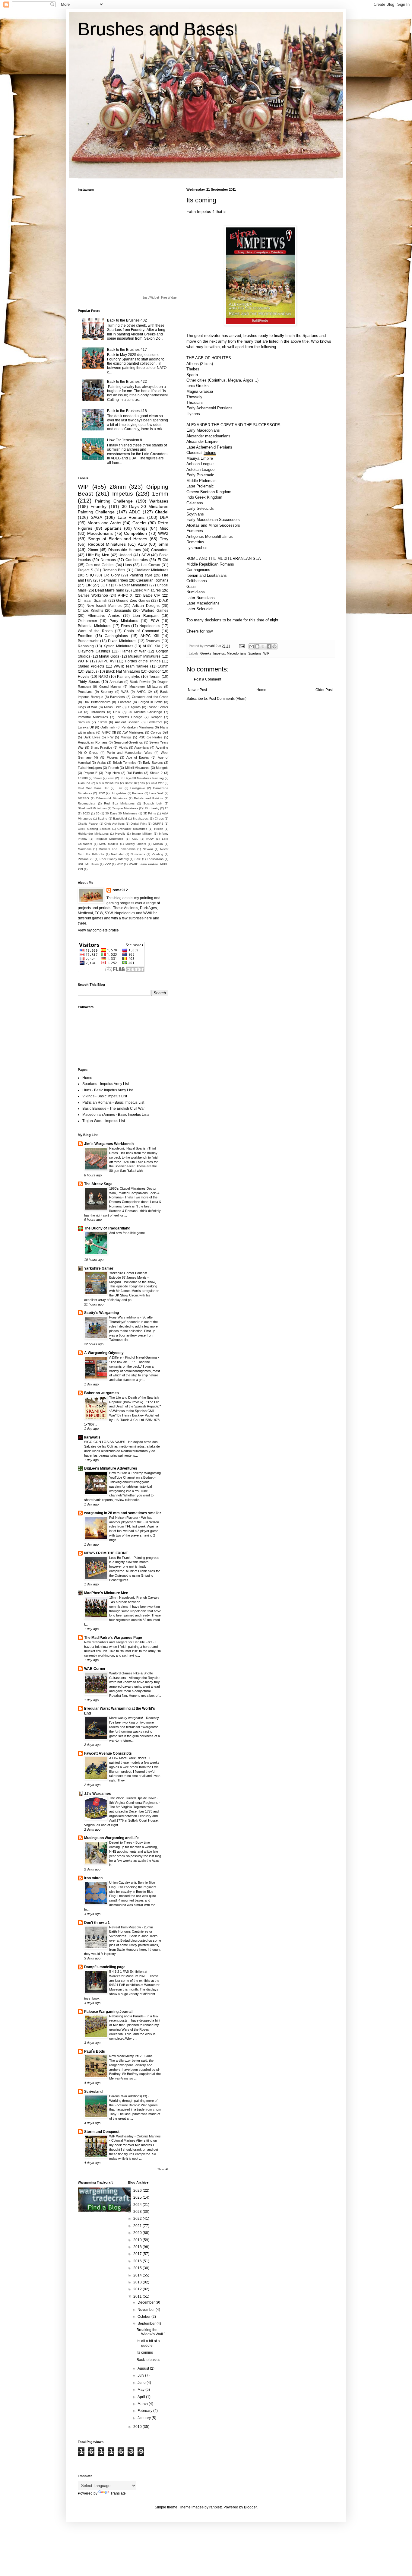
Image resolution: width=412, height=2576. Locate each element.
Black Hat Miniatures (123, 671)
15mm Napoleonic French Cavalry (134, 1597)
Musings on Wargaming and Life (111, 1838)
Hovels (84, 677)
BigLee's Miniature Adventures (111, 1468)
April (142, 2397)
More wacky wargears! (127, 1718)
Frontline (85, 636)
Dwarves (153, 641)
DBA (164, 517)
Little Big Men (98, 555)
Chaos (159, 818)
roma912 (120, 890)
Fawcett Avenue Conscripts (108, 1753)
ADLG (135, 512)
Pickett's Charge (130, 717)
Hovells (120, 834)
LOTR (105, 585)
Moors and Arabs (104, 523)
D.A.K (164, 601)
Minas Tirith (113, 707)
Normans (108, 560)
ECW (155, 621)
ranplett (216, 2507)
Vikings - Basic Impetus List (105, 1096)
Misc (164, 528)
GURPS (158, 824)
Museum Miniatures (144, 656)
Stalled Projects (91, 666)
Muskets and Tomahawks (117, 849)
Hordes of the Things (143, 661)
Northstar (117, 854)
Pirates (157, 737)
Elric (120, 788)
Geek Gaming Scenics (94, 829)
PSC (142, 737)
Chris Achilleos (114, 824)
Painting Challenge (114, 501)
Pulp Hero (112, 773)
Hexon (159, 829)
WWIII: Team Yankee (131, 666)
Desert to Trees (121, 1842)
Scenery (107, 692)
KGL (135, 839)
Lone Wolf (157, 793)
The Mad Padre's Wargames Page (113, 1638)
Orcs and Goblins (100, 565)
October (144, 2317)
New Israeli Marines (104, 606)
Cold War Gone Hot (93, 788)
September (147, 2324)
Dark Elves (92, 737)
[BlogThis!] (257, 646)
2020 (138, 2233)
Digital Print (139, 824)
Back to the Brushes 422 (127, 382)
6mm (163, 544)
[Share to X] (263, 646)
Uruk (117, 712)
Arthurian (116, 682)
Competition (135, 533)
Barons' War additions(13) (129, 2096)
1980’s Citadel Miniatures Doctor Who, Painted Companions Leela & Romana (134, 1193)
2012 (138, 2289)
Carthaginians (116, 636)
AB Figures (109, 757)
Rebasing (86, 646)
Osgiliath (134, 707)
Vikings (141, 528)
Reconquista (87, 803)
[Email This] (252, 646)
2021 (138, 2226)
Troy (164, 539)
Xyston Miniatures (118, 646)
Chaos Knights (90, 611)
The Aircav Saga (98, 1184)
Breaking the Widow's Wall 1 (151, 2332)
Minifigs (126, 737)
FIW (110, 737)
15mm (160, 494)
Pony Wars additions (125, 1317)
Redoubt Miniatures (107, 544)
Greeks (206, 653)
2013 (138, 2282)
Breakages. (141, 818)
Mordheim (85, 849)
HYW (101, 793)
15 (166, 808)
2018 (138, 2247)
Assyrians (142, 747)
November (147, 2310)
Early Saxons (153, 763)
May (141, 2390)
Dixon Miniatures (122, 641)
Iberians (138, 793)
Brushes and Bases (156, 29)
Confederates (137, 560)
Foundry (98, 506)
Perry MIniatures (124, 621)
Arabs (101, 763)
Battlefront (155, 722)
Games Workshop (93, 595)
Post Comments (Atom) (228, 699)
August (144, 2368)
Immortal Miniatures (93, 717)
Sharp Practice (101, 747)
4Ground (84, 783)
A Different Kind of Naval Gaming (133, 1357)
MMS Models (109, 844)
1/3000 (83, 778)
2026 (138, 2191)
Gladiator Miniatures (151, 570)
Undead (125, 555)
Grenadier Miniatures (132, 829)
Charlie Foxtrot (88, 824)
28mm (118, 487)
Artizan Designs (146, 606)
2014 (138, 2275)
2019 (138, 2240)
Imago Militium (142, 834)
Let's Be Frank (120, 1558)
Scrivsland (93, 2092)
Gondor (155, 671)
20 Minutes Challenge (145, 712)
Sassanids (122, 611)
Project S (86, 570)
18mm (103, 722)
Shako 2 (156, 773)
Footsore (125, 702)
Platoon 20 (86, 859)
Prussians (85, 692)
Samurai (84, 722)
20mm (93, 550)
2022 (138, 2219)
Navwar (148, 849)
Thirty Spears (89, 682)
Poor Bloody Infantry (114, 859)
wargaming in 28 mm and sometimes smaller (123, 1513)
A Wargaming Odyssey (104, 1353)
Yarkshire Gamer (99, 1268)
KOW (150, 839)
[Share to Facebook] (269, 646)
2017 (138, 2254)
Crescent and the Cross (150, 697)
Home (261, 690)
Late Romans (131, 517)
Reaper (156, 717)
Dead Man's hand (109, 590)
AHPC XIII (150, 636)
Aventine (162, 747)
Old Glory (112, 575)
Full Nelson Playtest (124, 1518)
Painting (157, 854)
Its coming (145, 2352)
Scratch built (153, 803)
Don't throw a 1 (97, 1923)
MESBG (83, 798)
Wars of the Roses (95, 631)
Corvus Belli (159, 732)
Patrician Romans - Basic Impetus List (113, 1102)
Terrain (155, 677)
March (143, 2404)
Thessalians (155, 859)
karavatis (92, 1437)
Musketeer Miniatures (146, 687)
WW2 (163, 533)
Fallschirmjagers (90, 768)
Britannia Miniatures (95, 626)
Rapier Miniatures (134, 585)
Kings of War (87, 707)
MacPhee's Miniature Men (106, 1593)
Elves (125, 626)
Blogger (250, 2507)
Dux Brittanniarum (97, 702)
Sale (138, 859)
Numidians (138, 854)
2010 (138, 2427)
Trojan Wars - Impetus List (104, 1121)
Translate (118, 2493)
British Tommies (125, 763)
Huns (127, 565)
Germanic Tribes (114, 580)
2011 (138, 2296)
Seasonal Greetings (129, 742)
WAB (125, 692)
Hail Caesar (151, 565)
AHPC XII (109, 732)
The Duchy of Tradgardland (107, 1228)
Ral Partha (135, 773)
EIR (89, 585)
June (142, 2383)
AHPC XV (144, 692)
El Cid (163, 560)
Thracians (98, 712)
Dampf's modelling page (105, 1967)
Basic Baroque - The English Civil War (114, 1109)
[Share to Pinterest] (274, 646)
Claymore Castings (94, 651)
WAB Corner (95, 1669)
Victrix (123, 747)
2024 (138, 2205)
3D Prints (150, 813)
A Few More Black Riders (128, 1758)
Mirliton (158, 844)
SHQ (90, 575)
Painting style (141, 575)
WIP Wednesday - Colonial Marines (135, 2136)
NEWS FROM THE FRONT (106, 1553)
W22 (120, 864)
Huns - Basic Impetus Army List (108, 1090)
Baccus (91, 671)
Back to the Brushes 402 (127, 320)
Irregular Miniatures (110, 839)
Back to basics (148, 2360)
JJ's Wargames (98, 1794)
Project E (90, 773)
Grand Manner (110, 687)
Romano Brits (114, 570)
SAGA (97, 517)
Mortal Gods (109, 656)
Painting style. (129, 677)
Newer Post (197, 690)
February (145, 2411)
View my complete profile (98, 930)
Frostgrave (138, 788)
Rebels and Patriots (148, 798)
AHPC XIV (151, 646)
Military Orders (136, 844)
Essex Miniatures (147, 590)
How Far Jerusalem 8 (125, 440)
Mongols (162, 768)
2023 (86, 813)
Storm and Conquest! (102, 2132)
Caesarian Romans (152, 580)
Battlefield (120, 818)
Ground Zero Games (133, 601)
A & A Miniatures (107, 783)
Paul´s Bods (95, 2051)
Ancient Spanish (127, 722)
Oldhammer (87, 621)
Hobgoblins (119, 793)
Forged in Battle (151, 702)
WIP (266, 653)
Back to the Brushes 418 (127, 411)
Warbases (159, 501)
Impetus (219, 653)
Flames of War (133, 651)
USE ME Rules (88, 864)
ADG (142, 544)
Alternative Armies (104, 616)
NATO (103, 677)
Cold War (157, 783)
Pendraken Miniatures (138, 727)
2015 (138, 2268)
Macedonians (237, 653)
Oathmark (108, 727)
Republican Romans (93, 742)
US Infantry (151, 808)
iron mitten (93, 1878)
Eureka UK (86, 727)
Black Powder (140, 682)
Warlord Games (155, 611)
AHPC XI (126, 595)
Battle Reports (135, 783)
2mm (111, 778)
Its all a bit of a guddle (148, 2343)
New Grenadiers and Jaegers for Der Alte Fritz (119, 1642)
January (145, 2418)
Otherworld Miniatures (111, 798)
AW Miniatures (133, 732)
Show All (163, 2169)
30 (98, 813)
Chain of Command (142, 631)
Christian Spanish (93, 601)
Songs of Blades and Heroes (118, 539)
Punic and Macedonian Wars (130, 753)
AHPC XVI (107, 661)
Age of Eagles (138, 757)
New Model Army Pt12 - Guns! (132, 2056)
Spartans (255, 653)
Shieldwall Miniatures (92, 808)
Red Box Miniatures (119, 803)
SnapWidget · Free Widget (160, 298)
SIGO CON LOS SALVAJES (105, 1442)
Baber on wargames (101, 1393)
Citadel (162, 512)
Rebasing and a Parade (127, 2016)
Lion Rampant (146, 616)
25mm (98, 778)
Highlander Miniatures (93, 834)
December (147, 2302)
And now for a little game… (129, 1233)
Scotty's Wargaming (101, 1313)
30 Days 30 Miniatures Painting (142, 778)
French (114, 768)
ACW (146, 555)
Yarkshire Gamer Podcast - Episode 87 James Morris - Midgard (129, 1277)
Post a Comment (208, 679)
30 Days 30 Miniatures (121, 813)
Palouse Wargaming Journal (108, 2012)
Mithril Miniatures (137, 768)
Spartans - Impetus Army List (106, 1084)
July (141, 2375)
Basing (103, 818)
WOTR (83, 661)
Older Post (324, 690)
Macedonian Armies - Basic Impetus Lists (116, 1115)
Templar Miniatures (125, 808)
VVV (108, 864)
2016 (138, 2261)
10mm (163, 666)
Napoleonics (150, 626)
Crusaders (160, 550)
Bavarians (117, 697)
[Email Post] (242, 646)
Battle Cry (152, 595)
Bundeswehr (88, 641)
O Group (91, 753)
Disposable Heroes (125, 550)
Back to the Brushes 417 (127, 350)
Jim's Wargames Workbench (109, 1144)
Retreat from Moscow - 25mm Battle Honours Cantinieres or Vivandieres (131, 1932)
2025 (138, 2197)
